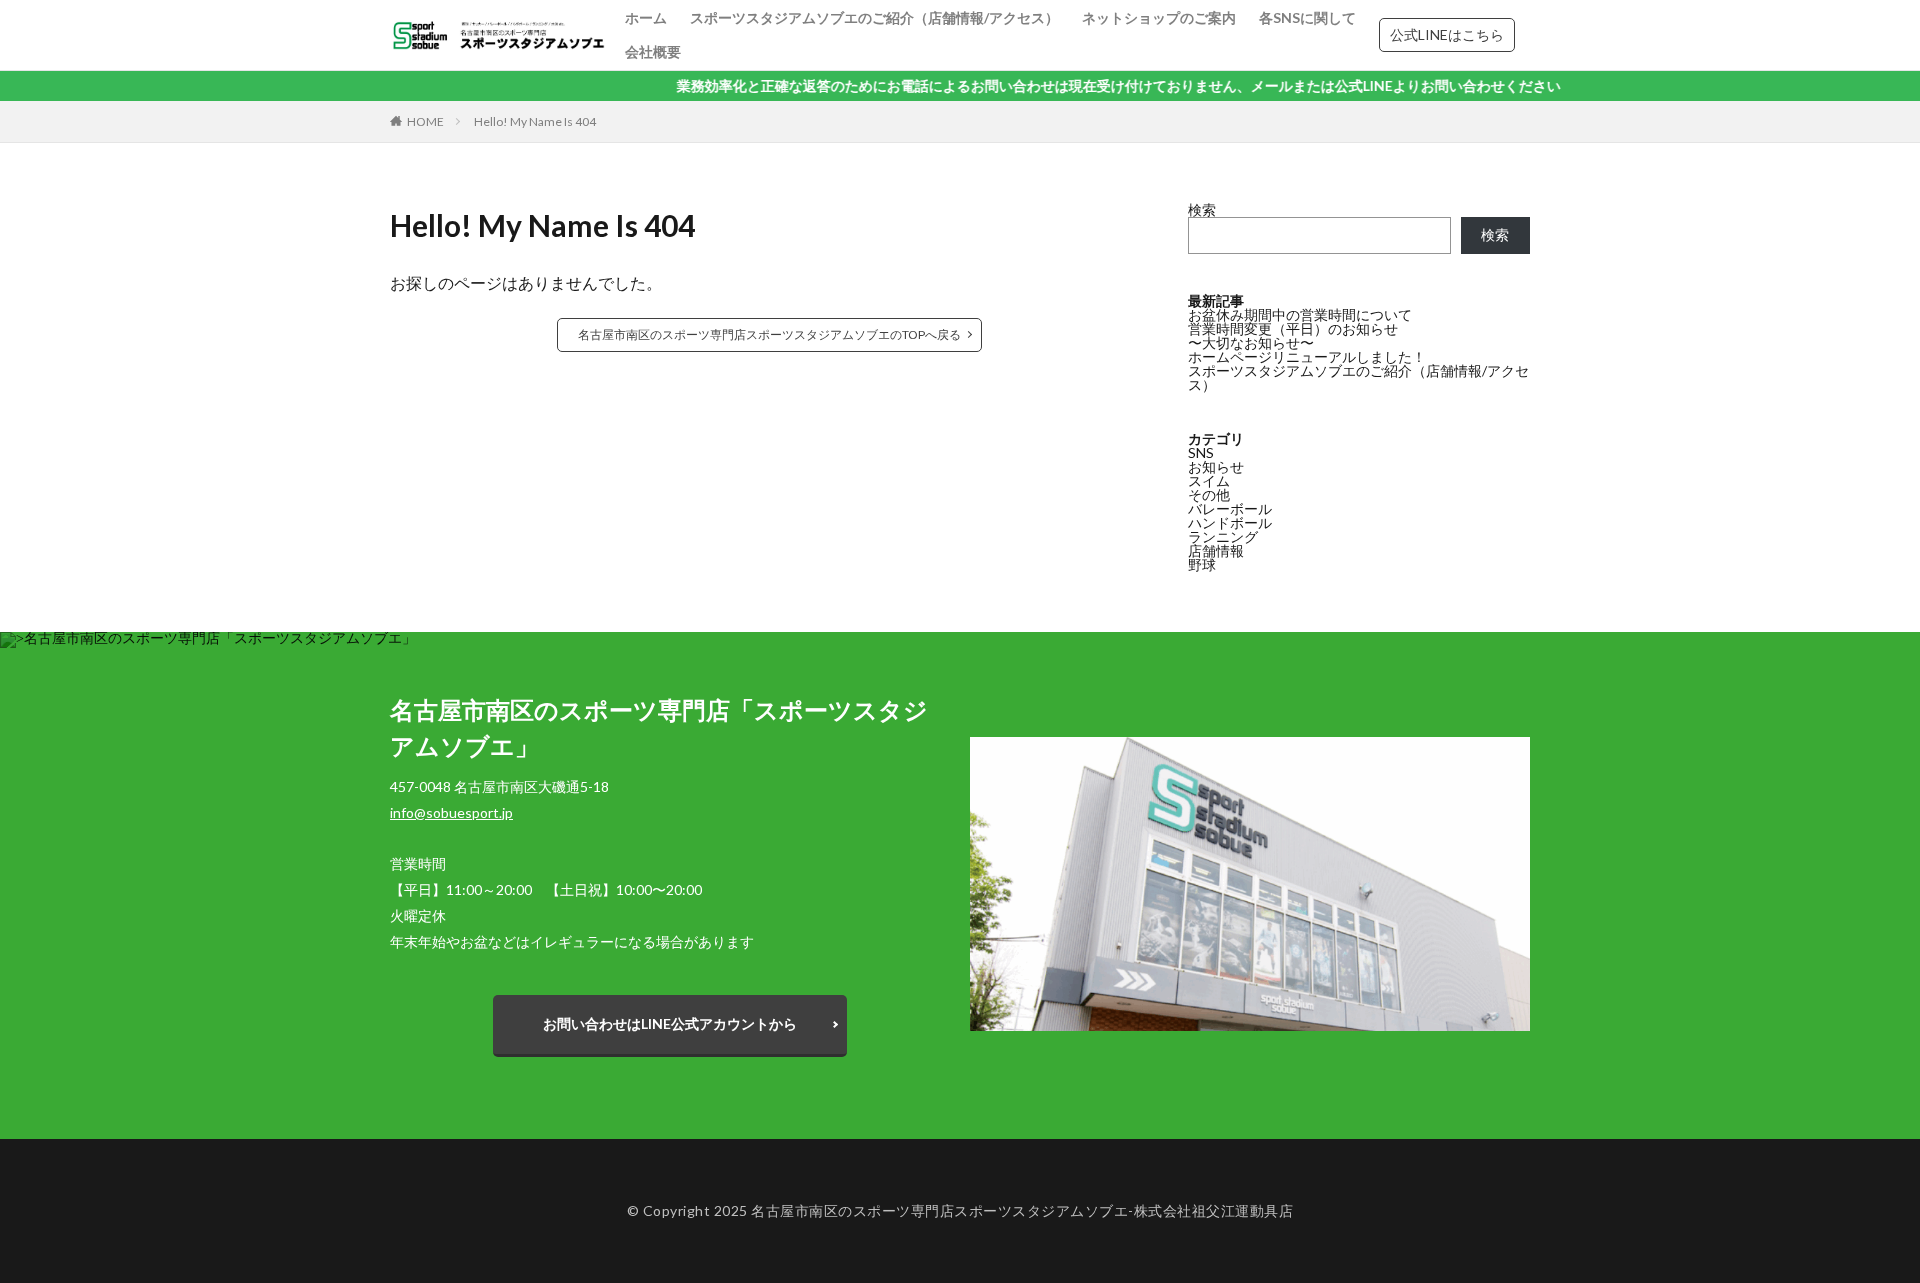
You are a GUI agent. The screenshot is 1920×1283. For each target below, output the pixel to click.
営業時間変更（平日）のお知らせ (1293, 328)
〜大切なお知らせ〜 (1251, 342)
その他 (1209, 494)
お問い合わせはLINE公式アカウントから (670, 1023)
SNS (1201, 452)
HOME (425, 121)
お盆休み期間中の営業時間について (1300, 314)
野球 (1202, 564)
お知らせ (1216, 466)
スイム (1209, 480)
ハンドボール (1230, 522)
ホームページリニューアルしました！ (1307, 356)
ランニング (1223, 536)
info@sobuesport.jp (451, 812)
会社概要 (653, 51)
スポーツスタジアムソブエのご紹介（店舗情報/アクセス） (874, 17)
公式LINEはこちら (1447, 34)
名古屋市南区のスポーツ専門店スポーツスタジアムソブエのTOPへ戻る (769, 334)
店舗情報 (1216, 550)
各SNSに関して (1307, 17)
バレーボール (1230, 508)
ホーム (646, 17)
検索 (1202, 209)
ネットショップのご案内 (1159, 17)
